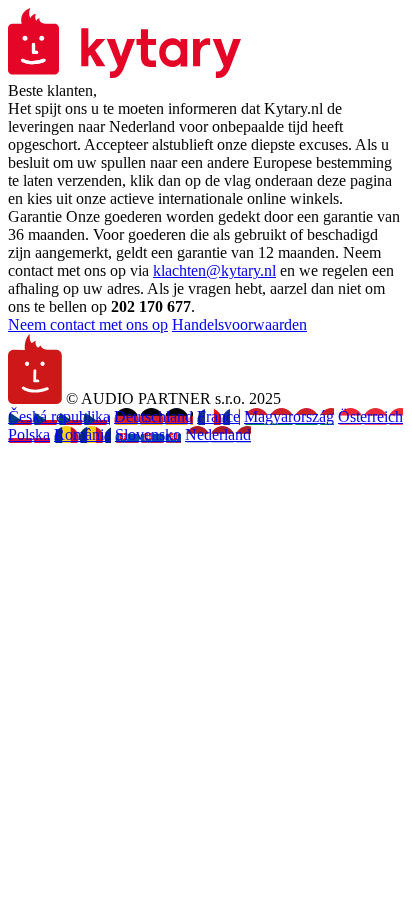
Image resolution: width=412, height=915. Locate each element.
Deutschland (153, 416)
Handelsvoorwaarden (239, 324)
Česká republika (59, 416)
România (82, 434)
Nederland (218, 434)
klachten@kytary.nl (214, 270)
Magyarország (289, 416)
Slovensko (148, 434)
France (218, 416)
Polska (29, 434)
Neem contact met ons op (88, 324)
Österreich (370, 416)
